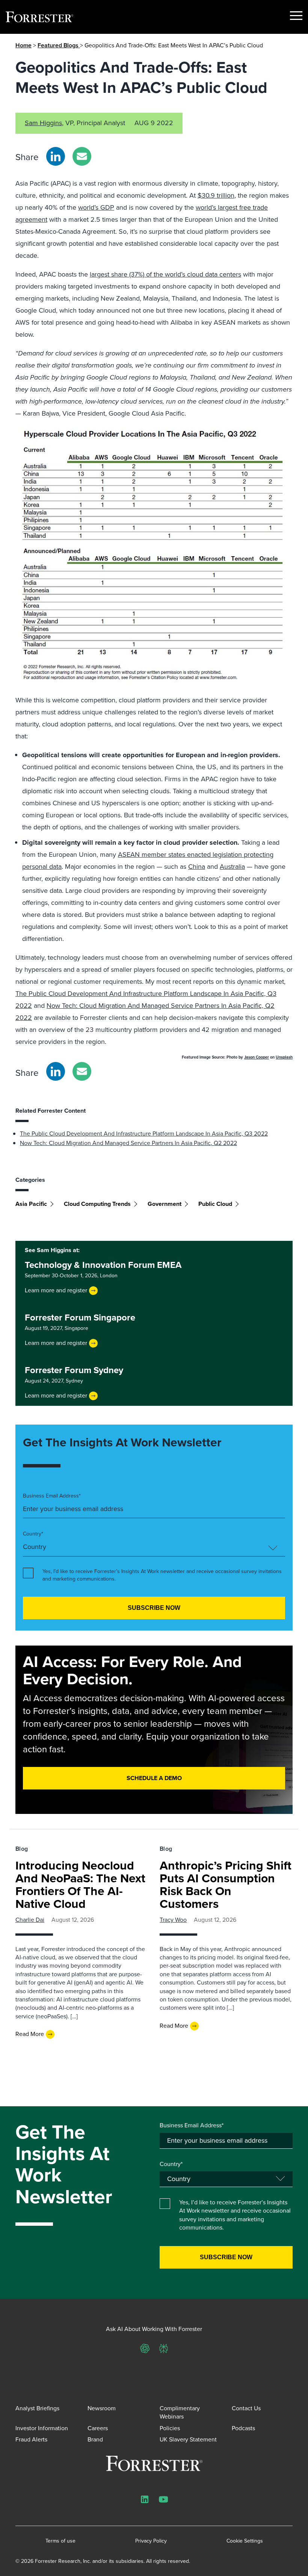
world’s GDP (96, 207)
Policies (170, 2428)
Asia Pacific (31, 1204)
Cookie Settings (245, 2541)
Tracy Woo (173, 1920)
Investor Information (42, 2428)
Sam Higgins (43, 123)
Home (23, 45)
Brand (95, 2439)
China (197, 867)
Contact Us (246, 2408)
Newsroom (102, 2408)
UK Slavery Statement (188, 2439)
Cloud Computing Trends (97, 1204)
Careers (98, 2428)
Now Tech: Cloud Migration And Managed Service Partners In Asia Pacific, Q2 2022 (128, 1143)
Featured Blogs (59, 45)
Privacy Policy (151, 2541)
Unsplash (284, 1057)
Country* (33, 1534)
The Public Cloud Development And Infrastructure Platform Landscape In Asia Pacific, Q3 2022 (144, 1134)
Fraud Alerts (31, 2439)
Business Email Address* (52, 1496)
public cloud (215, 1204)
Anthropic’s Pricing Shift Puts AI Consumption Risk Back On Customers (226, 1885)
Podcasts (243, 2428)
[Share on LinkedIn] (56, 156)
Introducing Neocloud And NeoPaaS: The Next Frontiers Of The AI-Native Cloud (80, 1885)
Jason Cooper (257, 1057)
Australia (232, 867)
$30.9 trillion (216, 195)
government (165, 1204)
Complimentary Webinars (180, 2412)
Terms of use (60, 2541)
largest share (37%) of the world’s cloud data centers (165, 274)
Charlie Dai (30, 1920)
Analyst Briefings (37, 2408)
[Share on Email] (82, 156)
